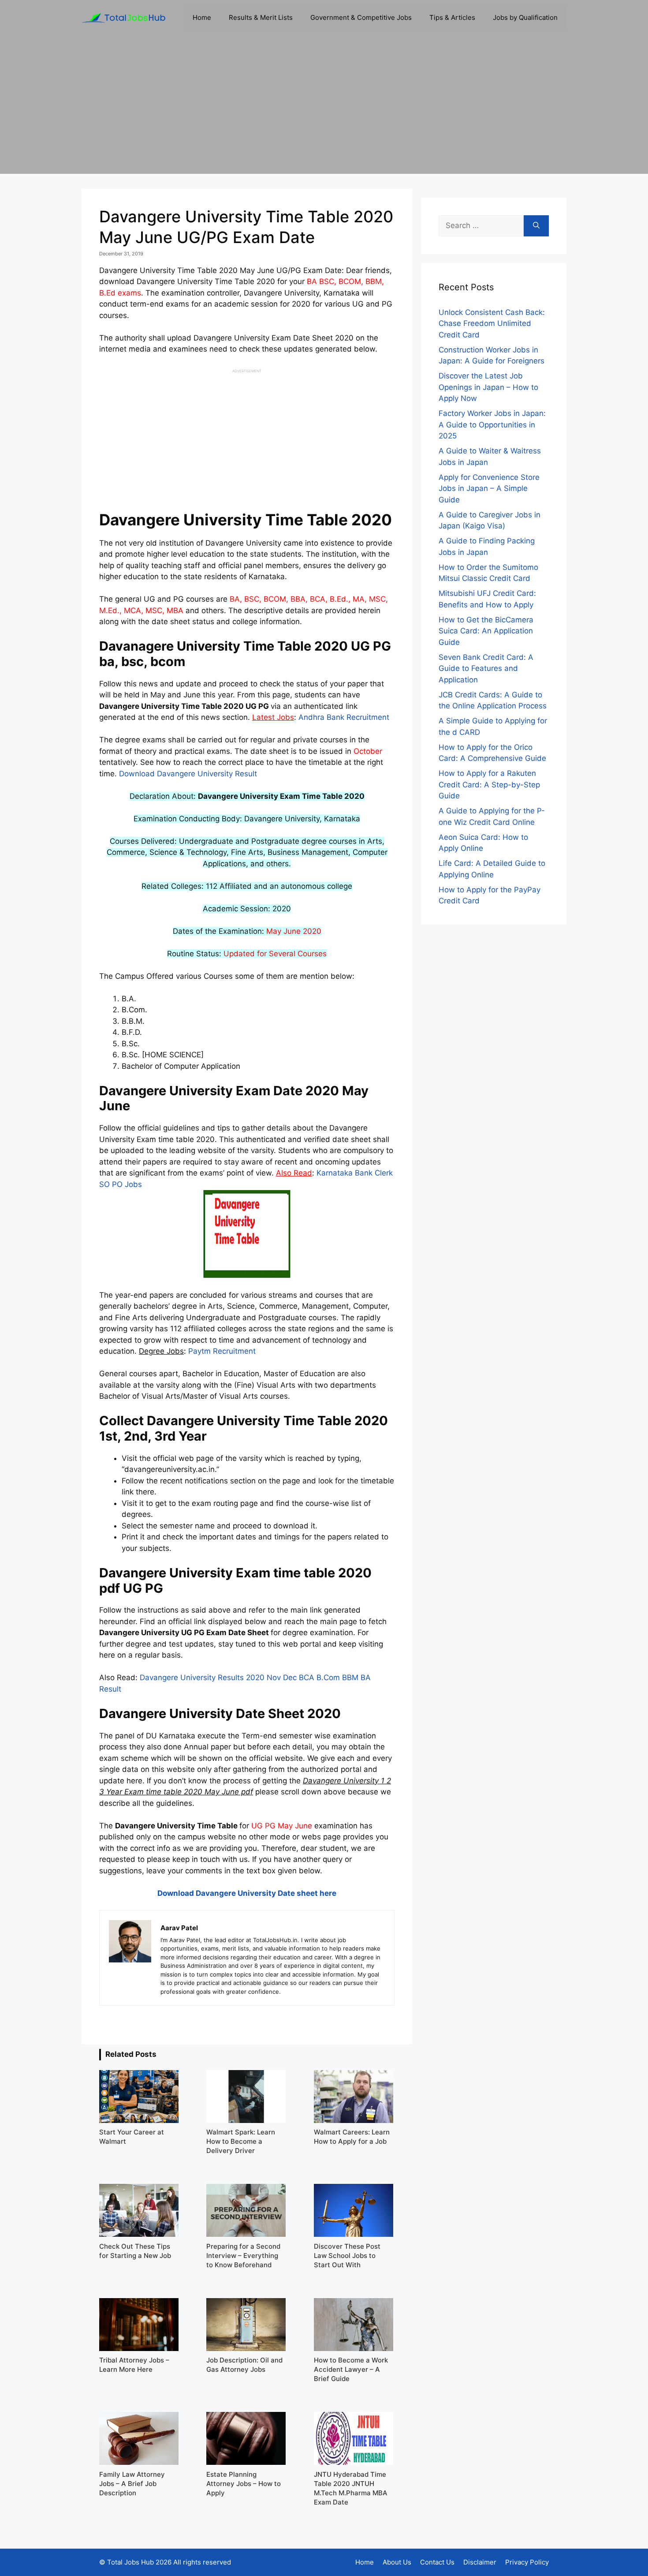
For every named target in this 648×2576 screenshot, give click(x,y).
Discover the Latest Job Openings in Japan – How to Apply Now (488, 387)
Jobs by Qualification (525, 17)
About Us (397, 2562)
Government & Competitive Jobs (361, 17)
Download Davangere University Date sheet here (247, 1893)
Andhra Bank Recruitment (344, 717)
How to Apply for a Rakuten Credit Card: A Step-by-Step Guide (489, 784)
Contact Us (437, 2562)
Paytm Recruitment (222, 1351)
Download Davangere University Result (188, 774)
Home (202, 17)
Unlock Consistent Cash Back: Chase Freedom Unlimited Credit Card (492, 324)
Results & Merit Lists (261, 17)
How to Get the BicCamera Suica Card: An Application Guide (486, 631)
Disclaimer (480, 2562)
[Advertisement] (324, 112)
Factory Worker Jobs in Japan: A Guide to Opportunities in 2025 (492, 425)
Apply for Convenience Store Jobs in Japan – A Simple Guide (489, 489)
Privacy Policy (527, 2562)
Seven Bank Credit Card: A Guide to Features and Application (486, 668)
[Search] (536, 226)
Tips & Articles (452, 17)
